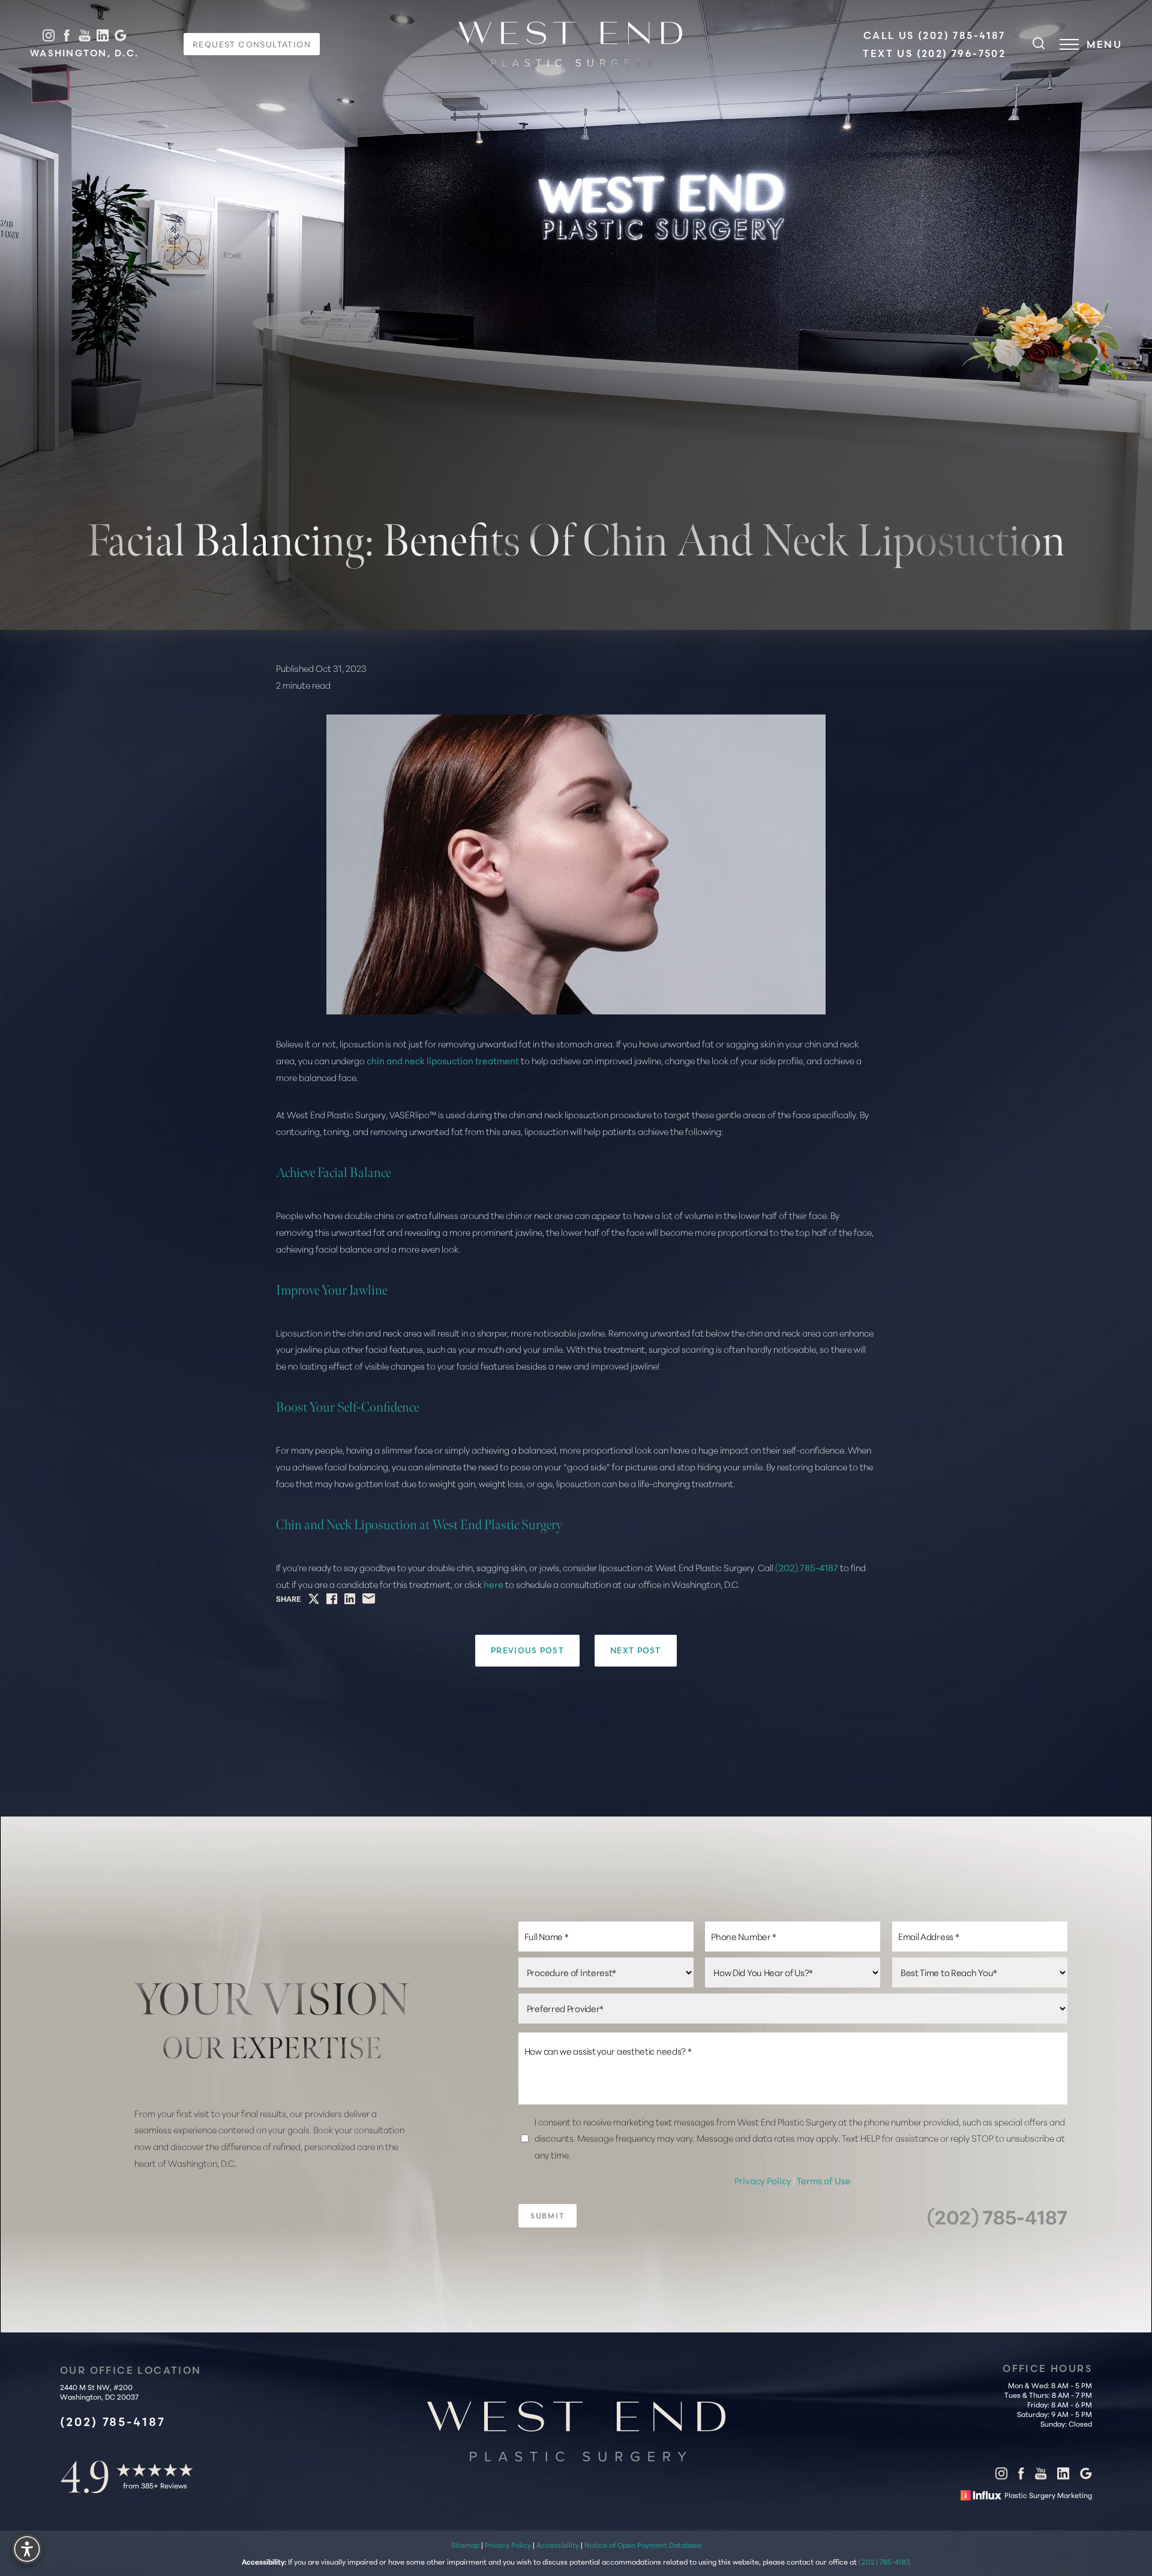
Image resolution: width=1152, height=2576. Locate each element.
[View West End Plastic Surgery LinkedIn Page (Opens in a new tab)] (103, 36)
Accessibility (558, 2545)
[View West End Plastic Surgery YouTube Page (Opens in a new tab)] (85, 36)
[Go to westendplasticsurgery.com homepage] (571, 44)
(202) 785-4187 (807, 1567)
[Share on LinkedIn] (350, 1599)
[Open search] (1039, 44)
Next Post (636, 1650)
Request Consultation (252, 44)
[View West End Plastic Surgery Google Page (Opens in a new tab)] (121, 36)
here (493, 1584)
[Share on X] (314, 1599)
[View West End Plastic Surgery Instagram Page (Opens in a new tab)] (49, 36)
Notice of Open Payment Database (643, 2545)
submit (547, 2216)
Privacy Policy (764, 2180)
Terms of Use (824, 2180)
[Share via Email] (369, 1598)
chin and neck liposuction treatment (443, 1060)
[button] (1069, 44)
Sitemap (465, 2545)
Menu (1104, 44)
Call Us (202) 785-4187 (934, 35)
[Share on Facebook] (332, 1599)
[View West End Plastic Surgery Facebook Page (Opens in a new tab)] (67, 36)
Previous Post (527, 1650)
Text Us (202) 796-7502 (934, 53)
